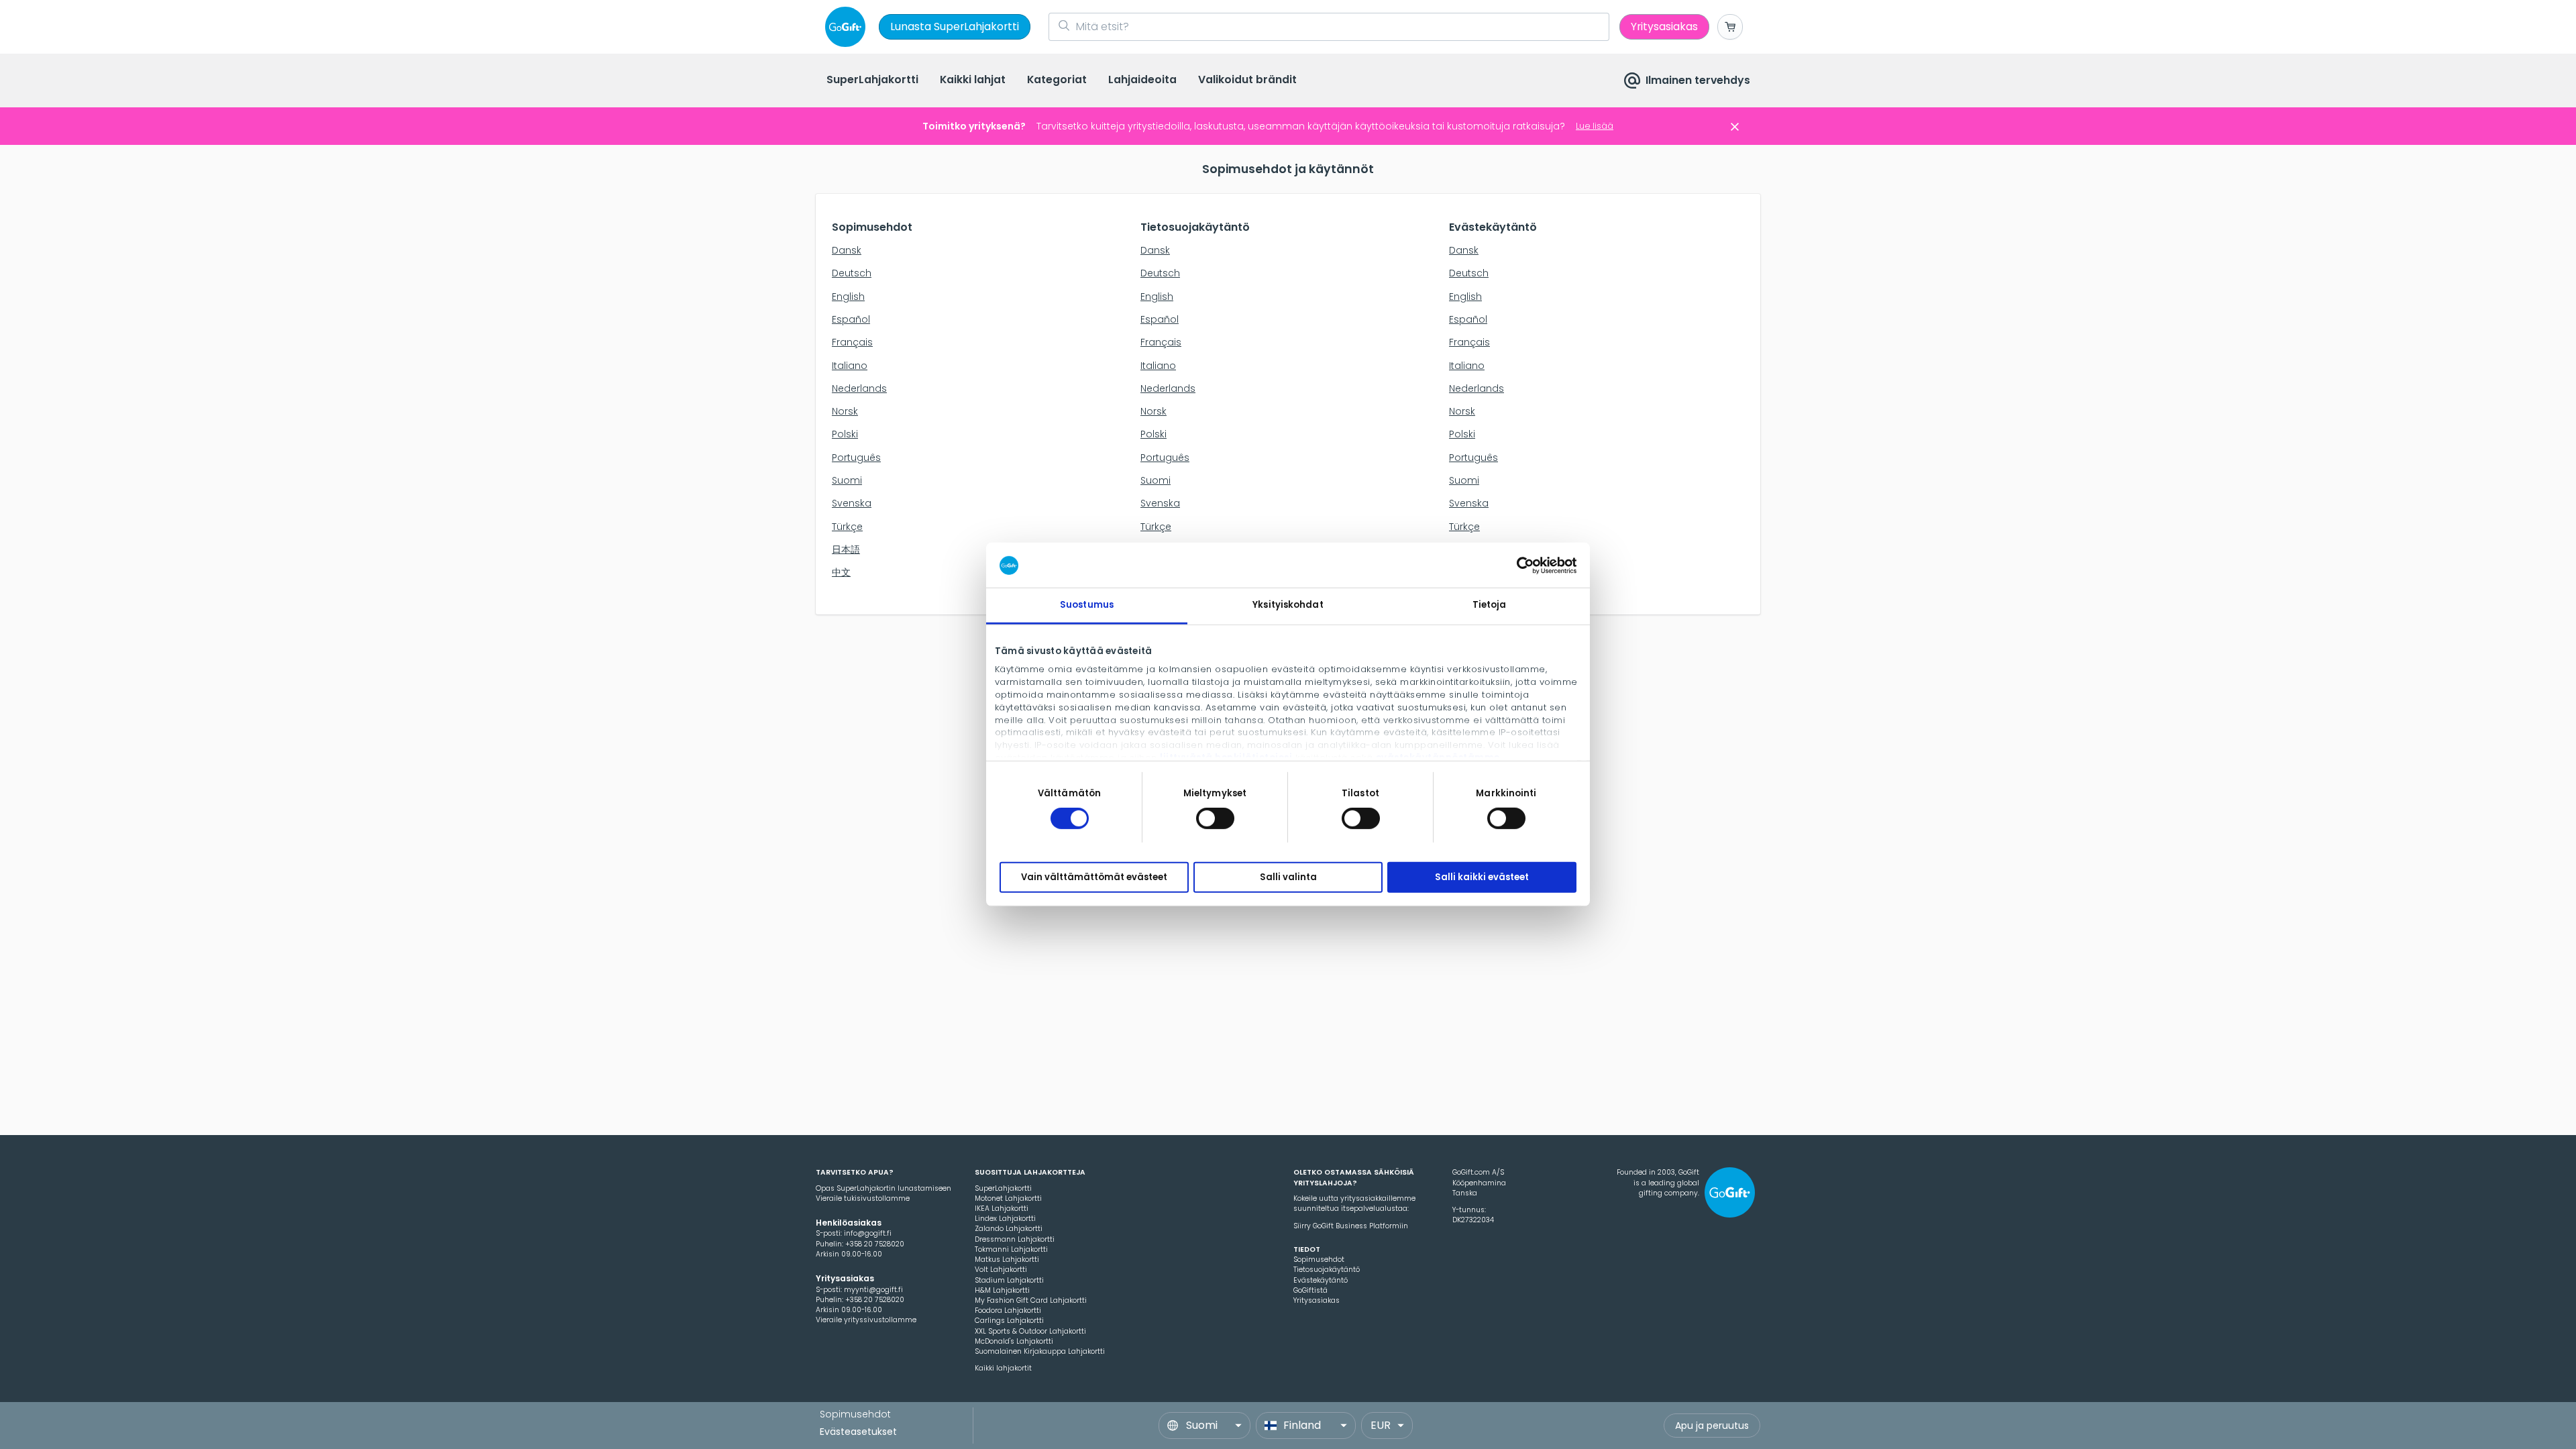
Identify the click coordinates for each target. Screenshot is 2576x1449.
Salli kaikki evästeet (1482, 877)
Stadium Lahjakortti (1009, 1280)
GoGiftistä (1310, 1290)
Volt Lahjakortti (1001, 1270)
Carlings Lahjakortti (1009, 1321)
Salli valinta (1288, 877)
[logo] (848, 27)
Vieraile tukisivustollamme (863, 1198)
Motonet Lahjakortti (1008, 1198)
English (848, 297)
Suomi (847, 480)
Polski (845, 434)
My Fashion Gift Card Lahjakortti (1031, 1300)
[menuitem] (872, 81)
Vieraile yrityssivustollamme (866, 1320)
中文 (841, 572)
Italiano (850, 366)
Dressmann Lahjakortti (1015, 1239)
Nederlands (859, 388)
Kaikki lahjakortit (1003, 1368)
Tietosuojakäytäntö (1327, 1270)
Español (851, 319)
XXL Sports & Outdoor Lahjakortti (1030, 1331)
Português (856, 458)
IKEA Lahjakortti (1002, 1209)
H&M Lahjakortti (1002, 1290)
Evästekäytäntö (1321, 1280)
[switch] (1215, 818)
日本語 (846, 549)
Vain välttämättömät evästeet (1094, 877)
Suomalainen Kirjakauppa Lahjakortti (1040, 1351)
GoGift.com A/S (1478, 1172)
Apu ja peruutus (1712, 1426)
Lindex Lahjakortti (1005, 1219)
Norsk (845, 411)
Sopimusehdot (1319, 1259)
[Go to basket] (1730, 27)
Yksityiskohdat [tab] (1288, 605)
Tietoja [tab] (1490, 605)
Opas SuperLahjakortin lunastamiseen (883, 1188)
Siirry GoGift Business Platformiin (1351, 1226)
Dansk (847, 250)
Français (852, 342)
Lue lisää (1595, 126)
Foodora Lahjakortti (1008, 1310)
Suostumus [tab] (1087, 605)
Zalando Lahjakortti (1009, 1229)
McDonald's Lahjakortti (1014, 1341)
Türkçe (847, 527)
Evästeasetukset (858, 1432)
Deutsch (852, 273)
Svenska (852, 503)
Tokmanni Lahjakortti (1011, 1249)
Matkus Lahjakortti (1007, 1259)
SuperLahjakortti (1003, 1188)
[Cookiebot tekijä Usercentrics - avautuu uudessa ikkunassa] (1518, 565)
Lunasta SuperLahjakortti (955, 26)
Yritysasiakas (1317, 1300)
